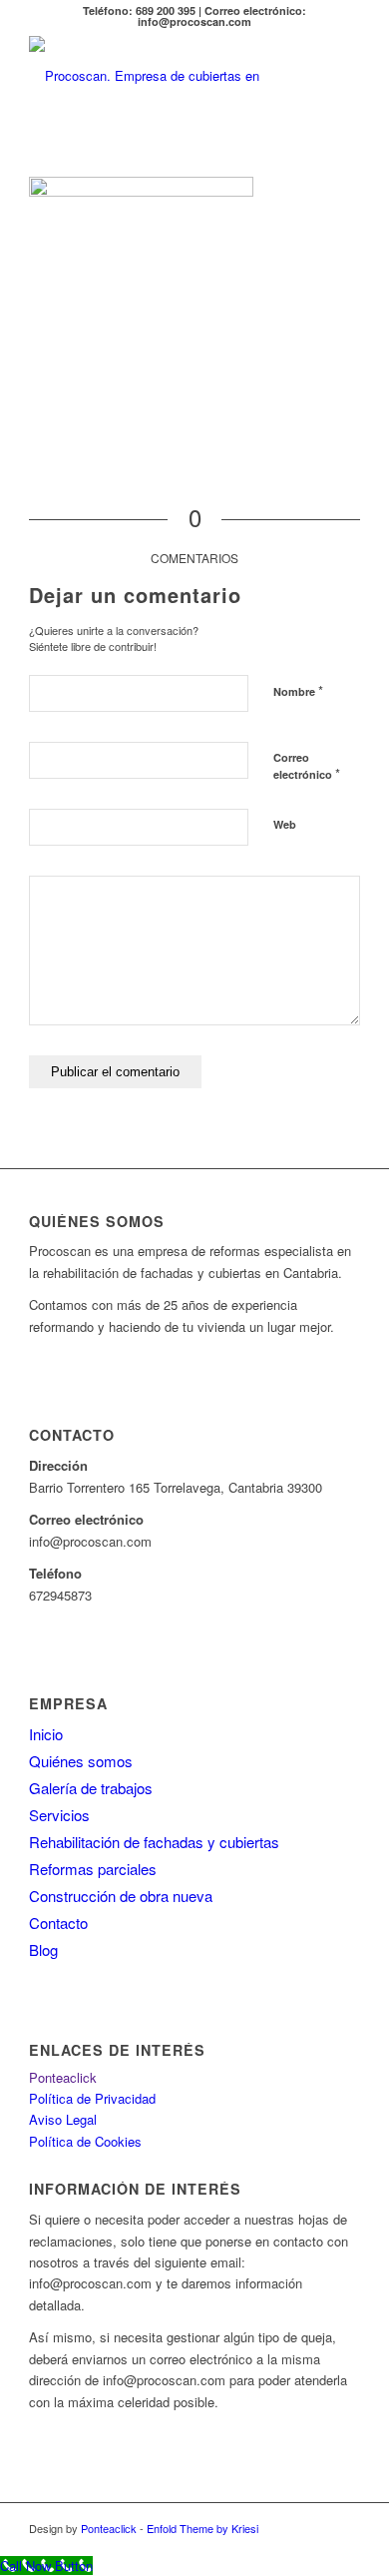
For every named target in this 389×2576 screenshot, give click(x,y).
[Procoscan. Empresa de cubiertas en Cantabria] (161, 76)
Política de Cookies (85, 2141)
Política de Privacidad (92, 2098)
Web (285, 824)
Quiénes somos (81, 1761)
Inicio (46, 1734)
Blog (43, 1949)
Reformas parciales (93, 1869)
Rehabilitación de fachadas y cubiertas (154, 1842)
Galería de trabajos (91, 1788)
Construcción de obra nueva (121, 1896)
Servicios (59, 1815)
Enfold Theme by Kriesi (202, 2528)
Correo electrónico (307, 767)
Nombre (298, 690)
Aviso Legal (63, 2119)
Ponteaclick (63, 2077)
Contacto (58, 1923)
